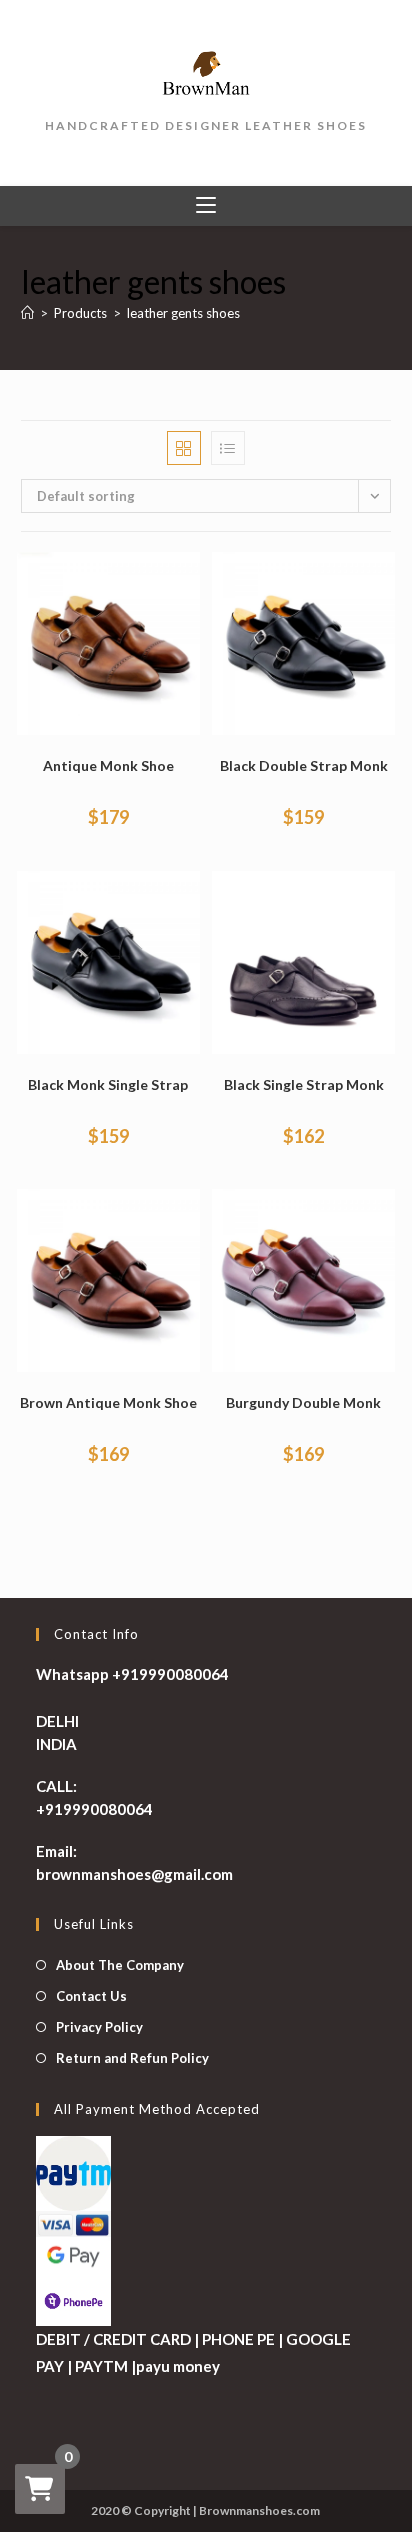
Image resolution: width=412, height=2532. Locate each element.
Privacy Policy (99, 2027)
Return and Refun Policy (132, 2058)
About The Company (120, 1965)
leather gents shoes (183, 313)
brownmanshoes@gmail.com (134, 1874)
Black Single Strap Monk (304, 1084)
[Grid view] (184, 448)
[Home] (27, 313)
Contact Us (91, 1996)
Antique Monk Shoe (108, 765)
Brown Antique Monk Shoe (108, 1402)
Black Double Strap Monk (304, 765)
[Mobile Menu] (206, 206)
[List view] (228, 448)
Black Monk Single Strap (108, 1084)
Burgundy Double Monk (303, 1402)
